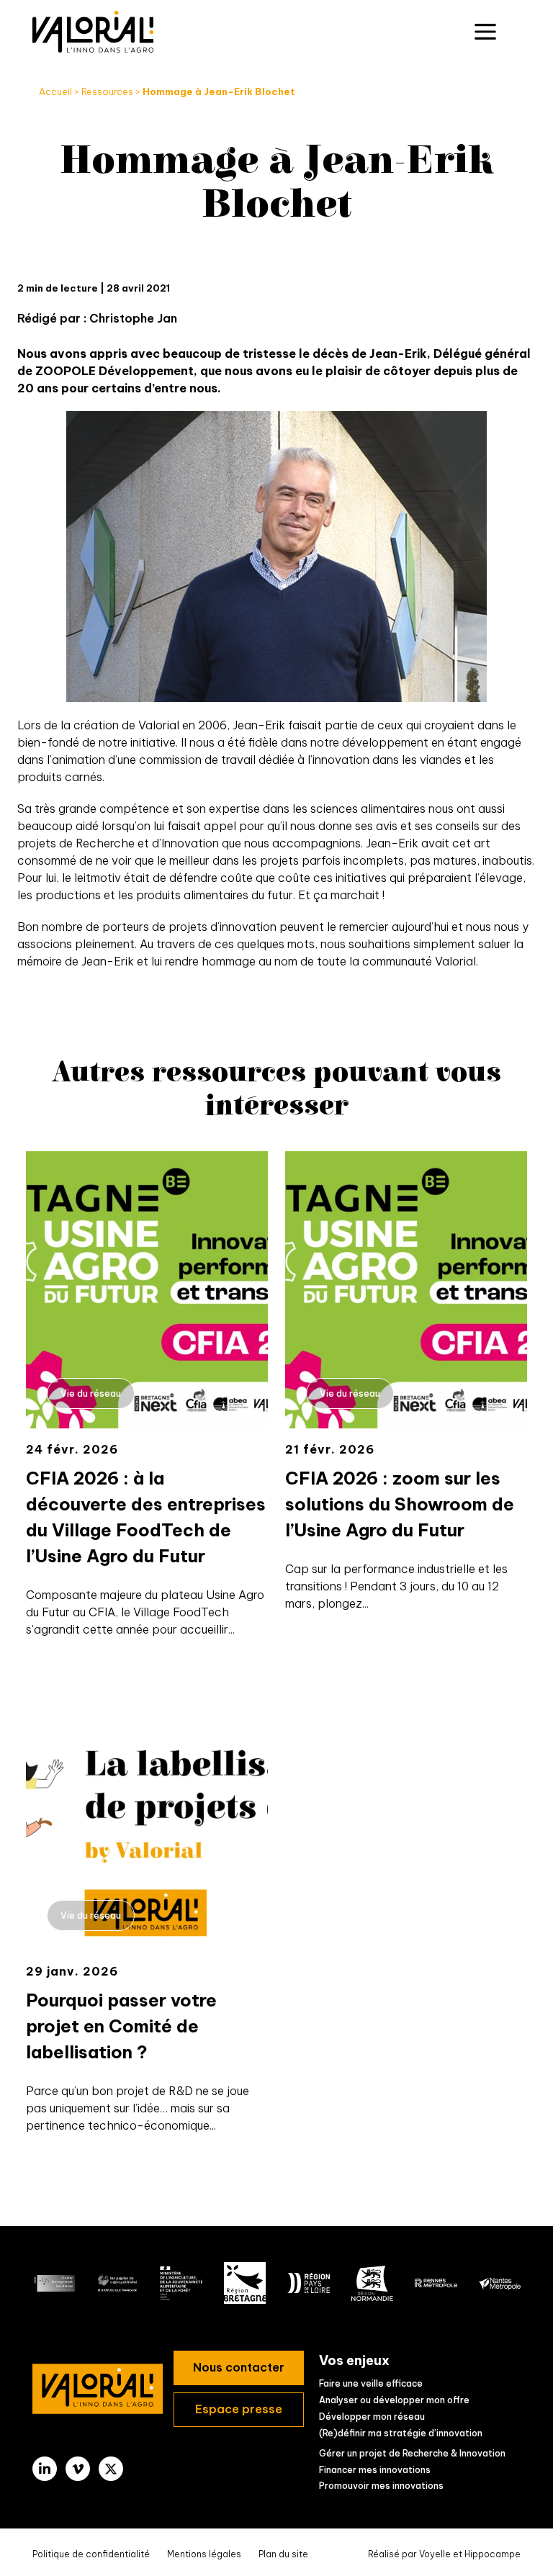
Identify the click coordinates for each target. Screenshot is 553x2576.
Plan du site (283, 2554)
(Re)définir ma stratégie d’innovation (401, 2433)
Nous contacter (239, 2367)
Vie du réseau (91, 1394)
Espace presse (239, 2409)
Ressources (107, 91)
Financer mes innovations (375, 2470)
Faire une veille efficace (371, 2383)
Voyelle (435, 2554)
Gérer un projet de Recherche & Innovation (412, 2453)
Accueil (55, 91)
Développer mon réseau (372, 2417)
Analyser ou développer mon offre (394, 2400)
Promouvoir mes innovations (381, 2486)
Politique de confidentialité (91, 2554)
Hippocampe (493, 2554)
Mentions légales (204, 2554)
